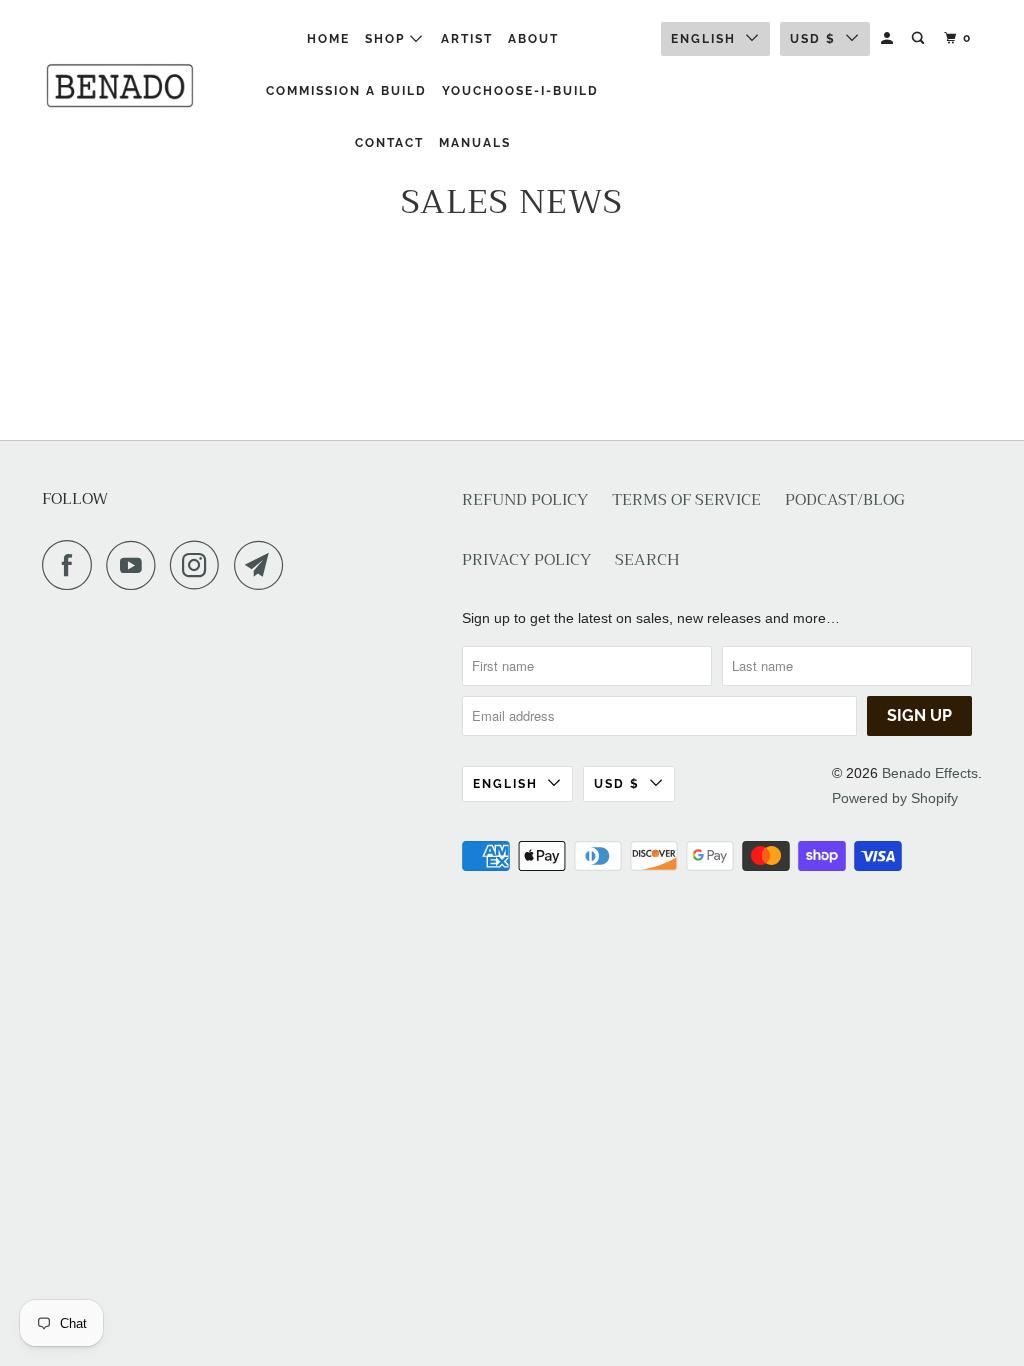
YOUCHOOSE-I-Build (520, 91)
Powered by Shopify (895, 798)
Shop (387, 39)
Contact (389, 143)
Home (328, 39)
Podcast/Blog (845, 500)
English (703, 39)
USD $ (813, 39)
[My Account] (889, 38)
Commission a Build (346, 91)
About (533, 39)
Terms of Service (686, 500)
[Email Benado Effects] (264, 565)
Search (647, 560)
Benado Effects (930, 773)
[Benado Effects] (122, 85)
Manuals (475, 143)
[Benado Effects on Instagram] (200, 565)
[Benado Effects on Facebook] (72, 565)
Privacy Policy (526, 560)
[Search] (920, 38)
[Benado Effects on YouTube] (136, 565)
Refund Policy (525, 500)
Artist (467, 39)
